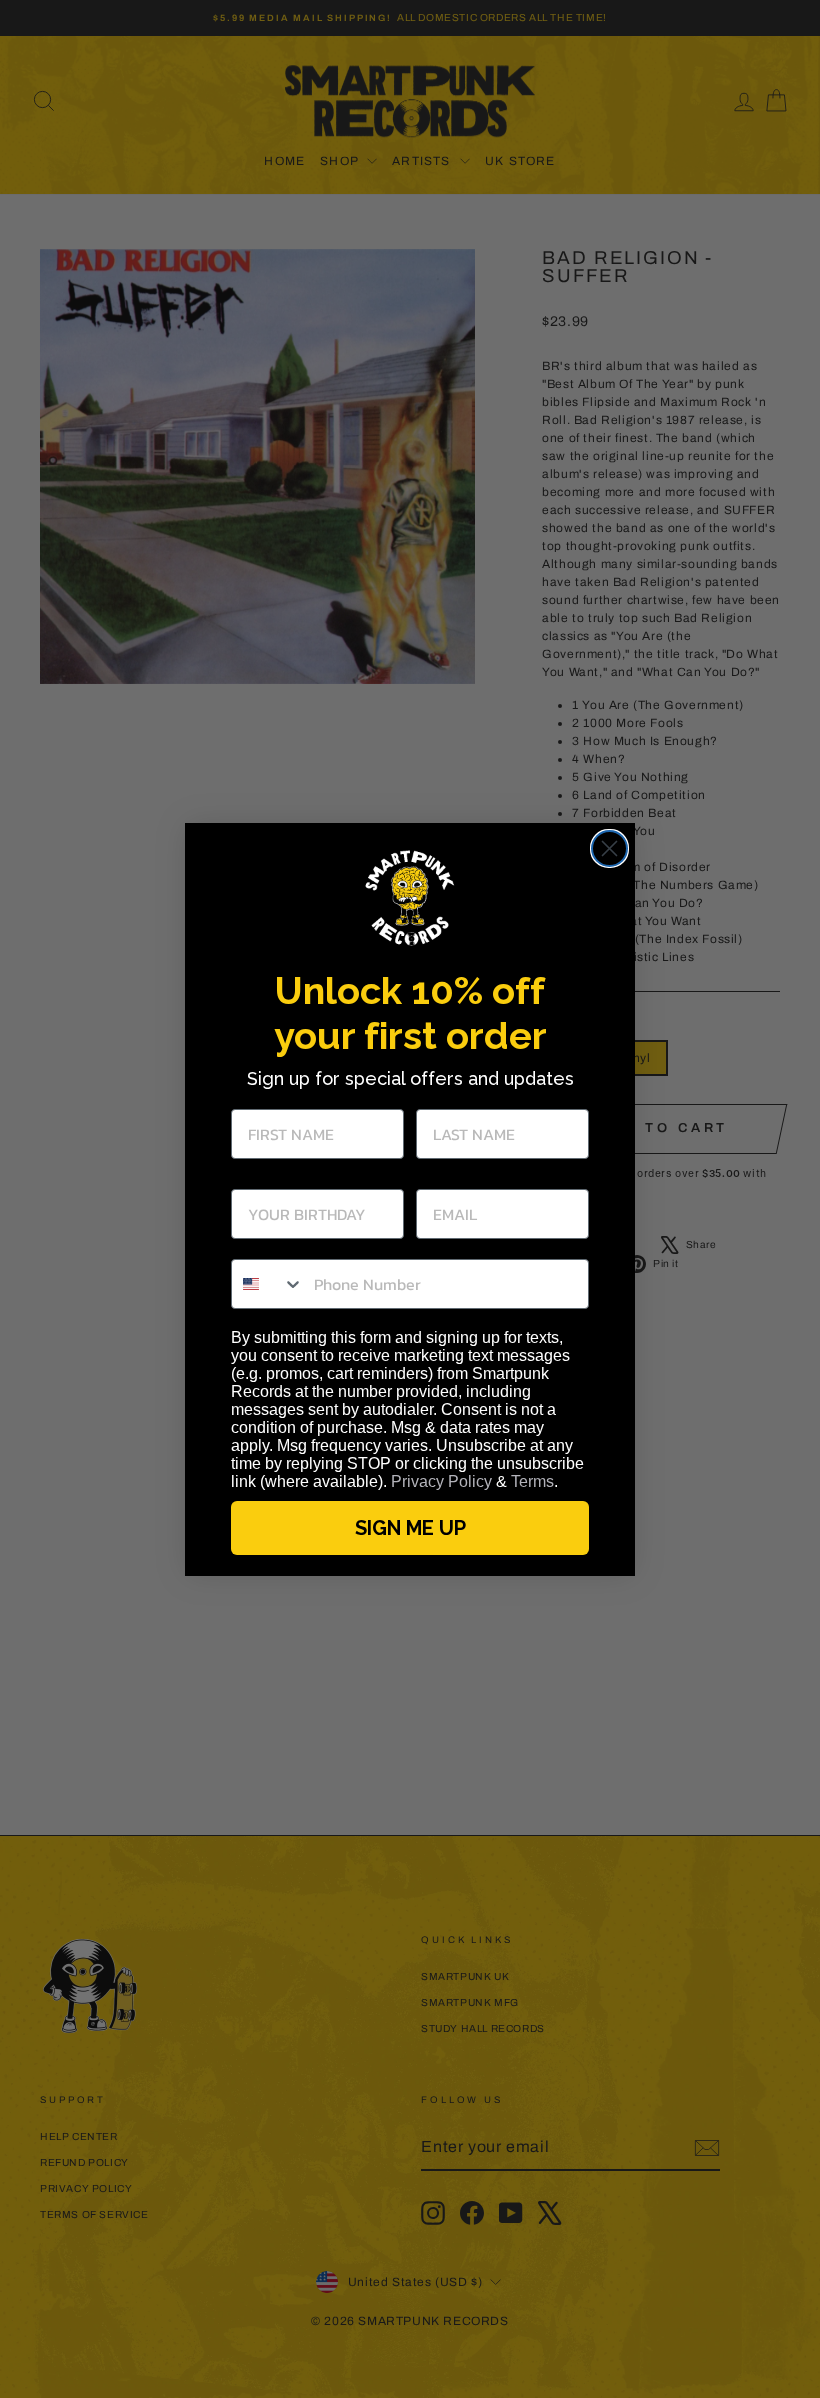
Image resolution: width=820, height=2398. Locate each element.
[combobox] (268, 1284)
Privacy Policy (441, 1481)
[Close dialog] (609, 848)
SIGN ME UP (410, 1528)
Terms (532, 1481)
